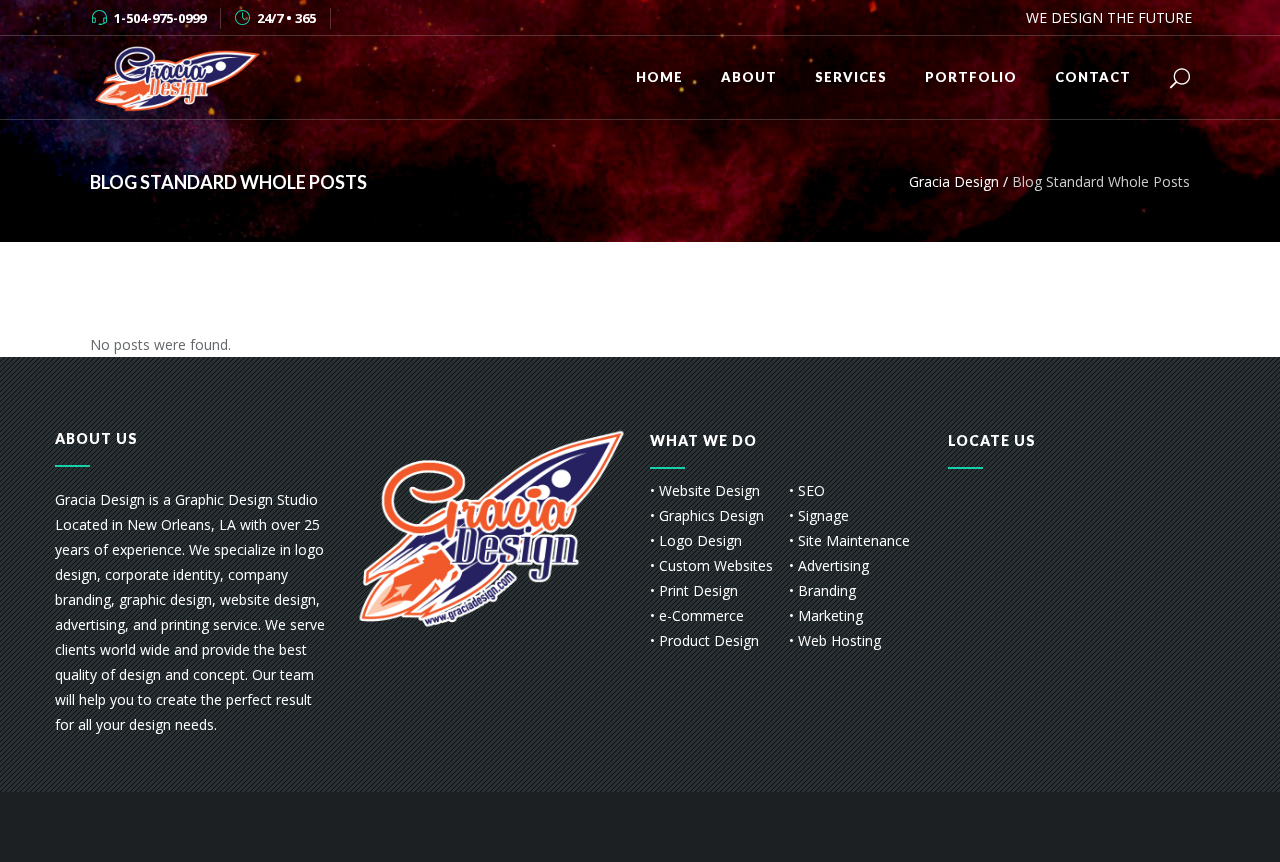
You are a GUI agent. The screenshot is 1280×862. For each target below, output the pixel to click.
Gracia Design (954, 181)
